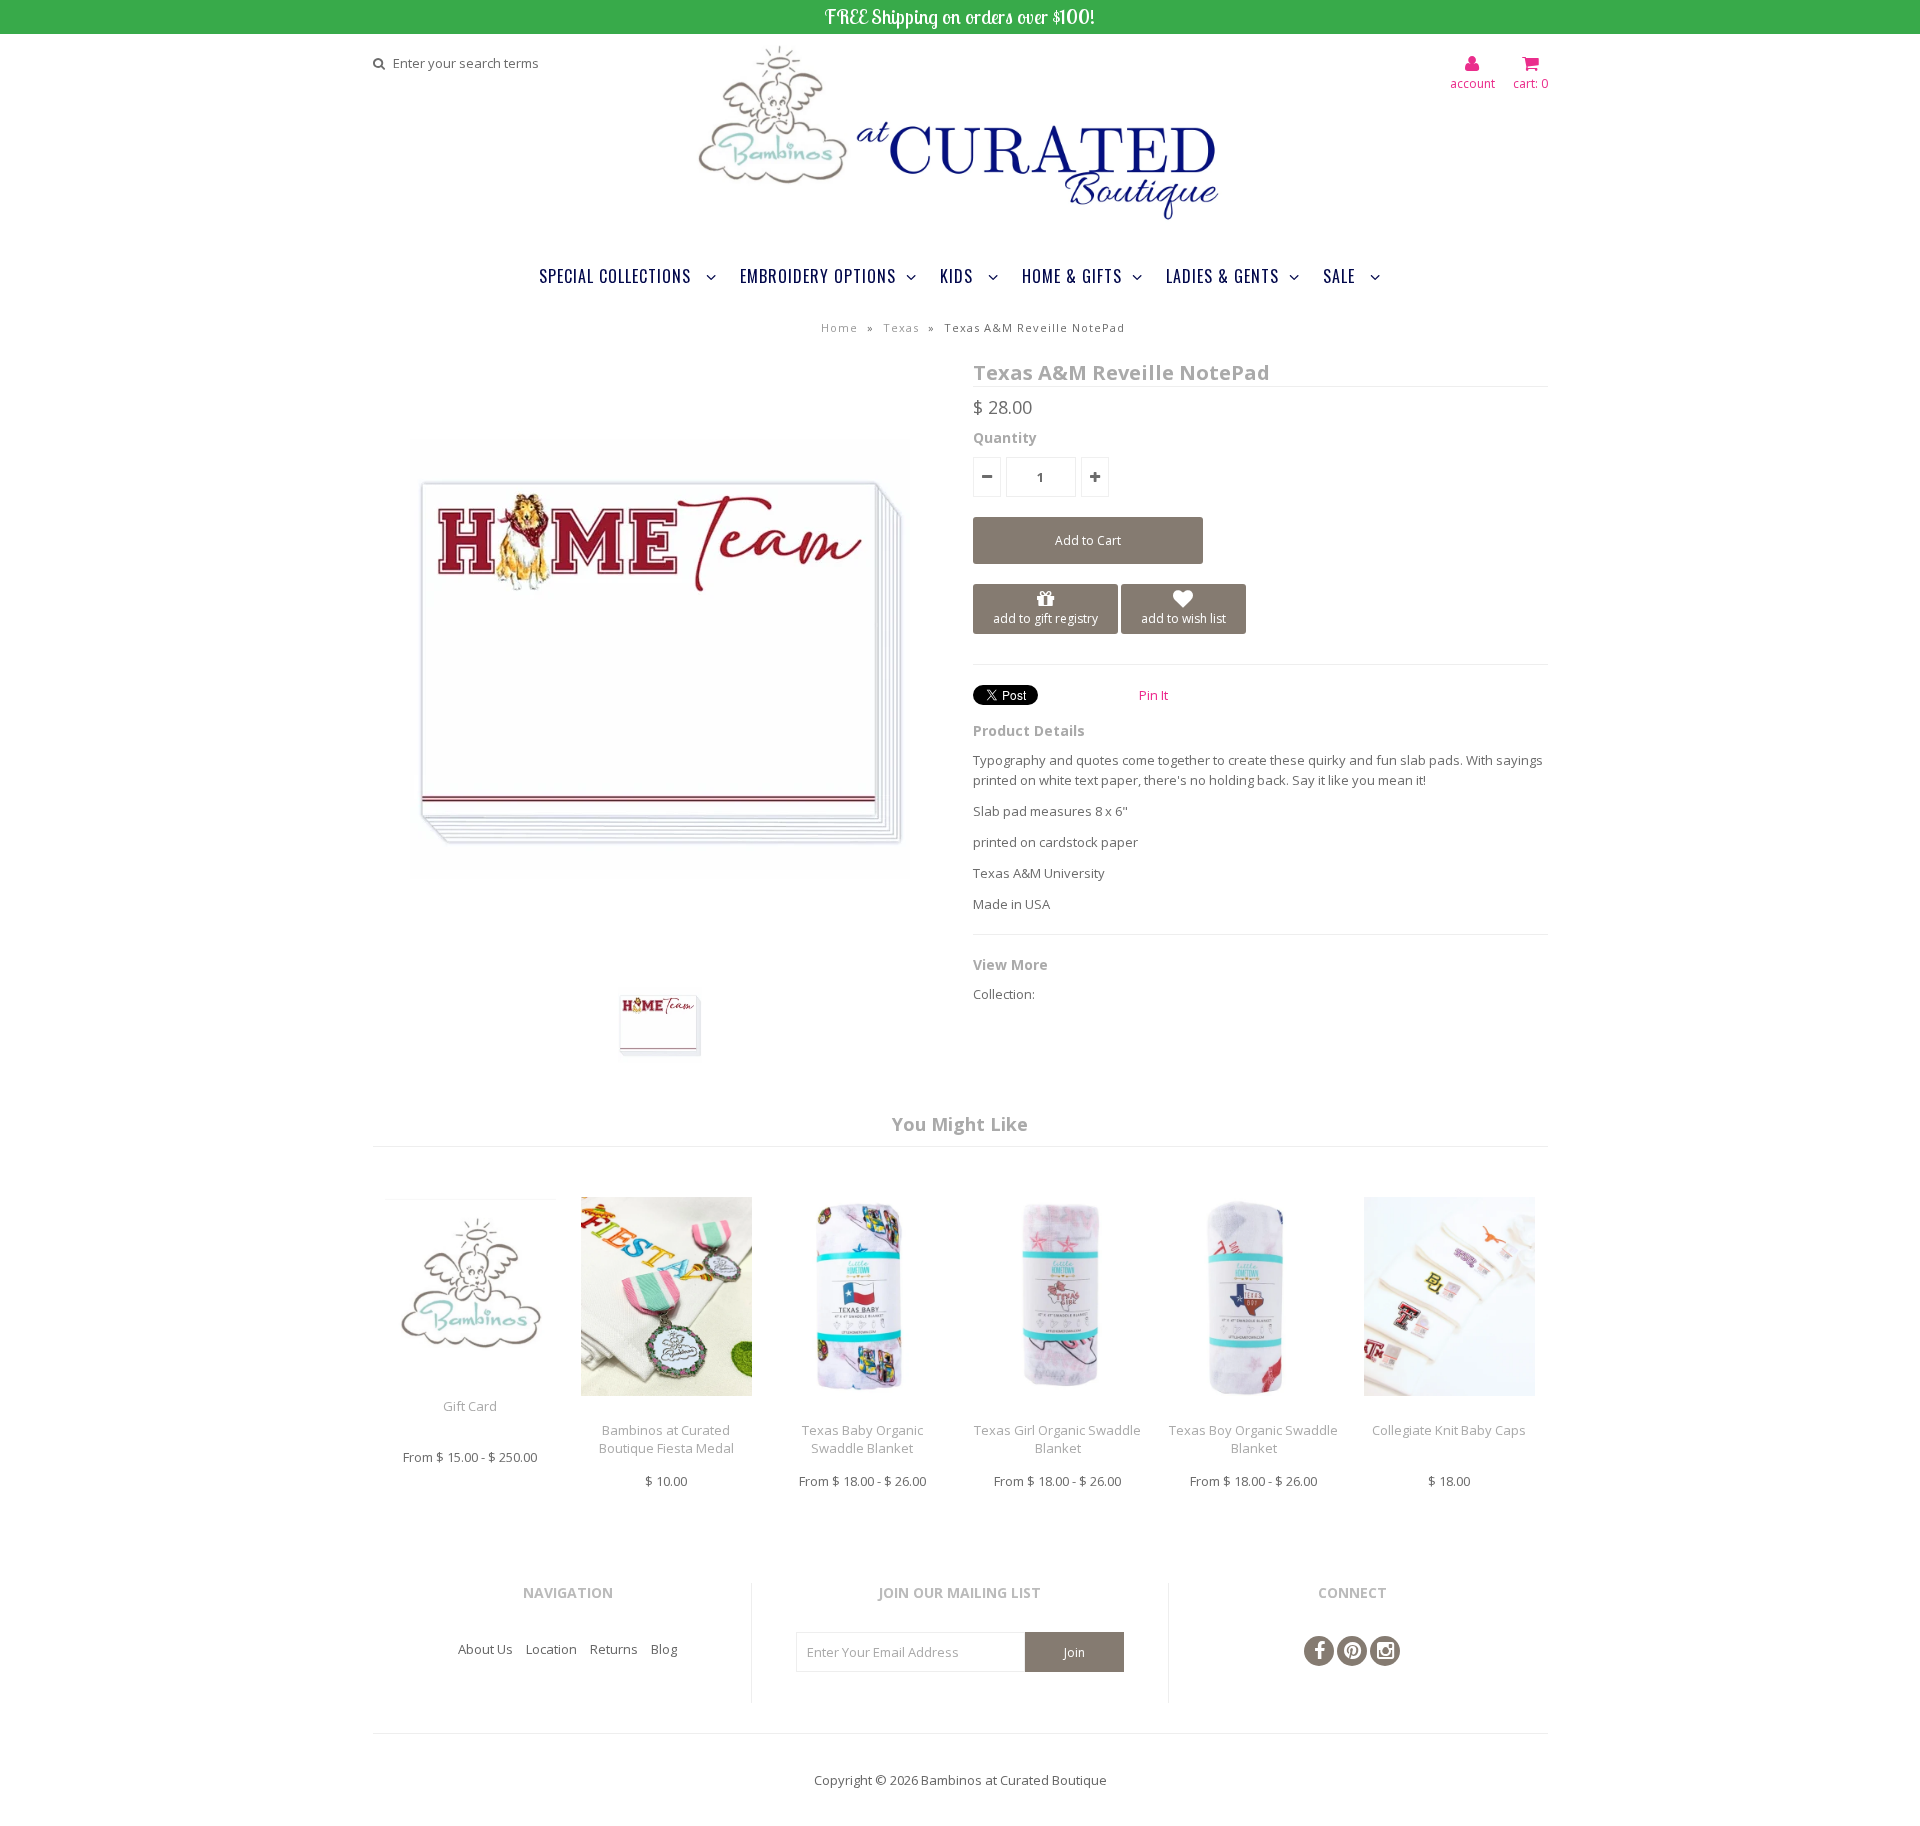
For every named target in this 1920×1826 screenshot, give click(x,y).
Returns (614, 1649)
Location (551, 1649)
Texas (901, 327)
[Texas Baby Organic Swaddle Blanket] (861, 1411)
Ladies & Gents (1222, 276)
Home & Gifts (1072, 276)
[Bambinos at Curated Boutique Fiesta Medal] (666, 1411)
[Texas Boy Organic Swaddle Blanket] (1253, 1411)
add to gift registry (1045, 618)
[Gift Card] (470, 1386)
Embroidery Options (818, 276)
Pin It (1153, 695)
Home (839, 327)
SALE (1341, 276)
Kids (959, 276)
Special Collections (617, 276)
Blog (664, 1649)
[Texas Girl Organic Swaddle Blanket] (1057, 1411)
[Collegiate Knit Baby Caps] (1449, 1411)
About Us (485, 1649)
